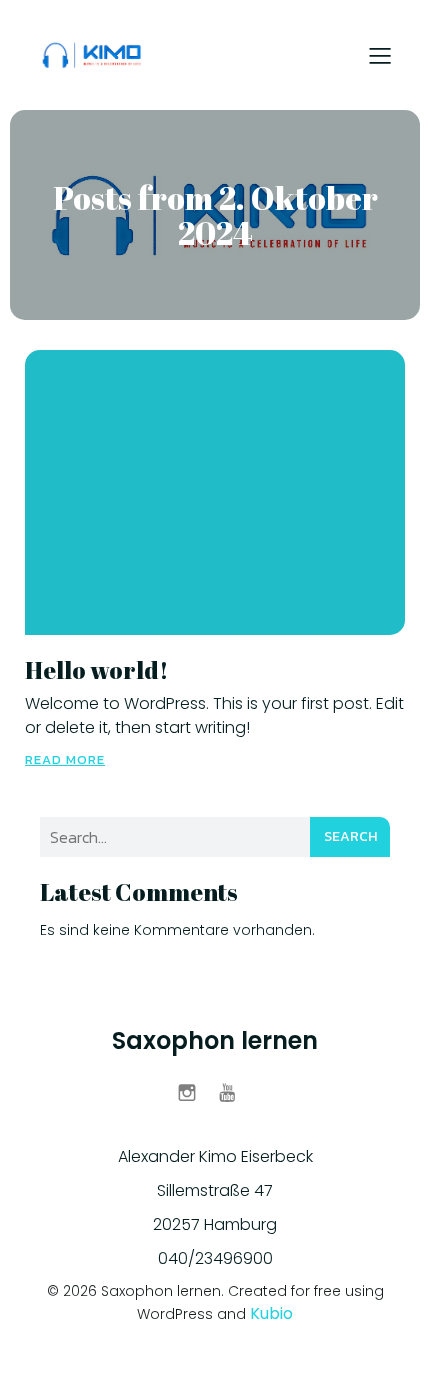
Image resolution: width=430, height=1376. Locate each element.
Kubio (271, 1313)
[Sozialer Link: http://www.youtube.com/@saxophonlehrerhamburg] (235, 1092)
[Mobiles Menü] (380, 55)
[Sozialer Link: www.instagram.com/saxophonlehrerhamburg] (194, 1092)
